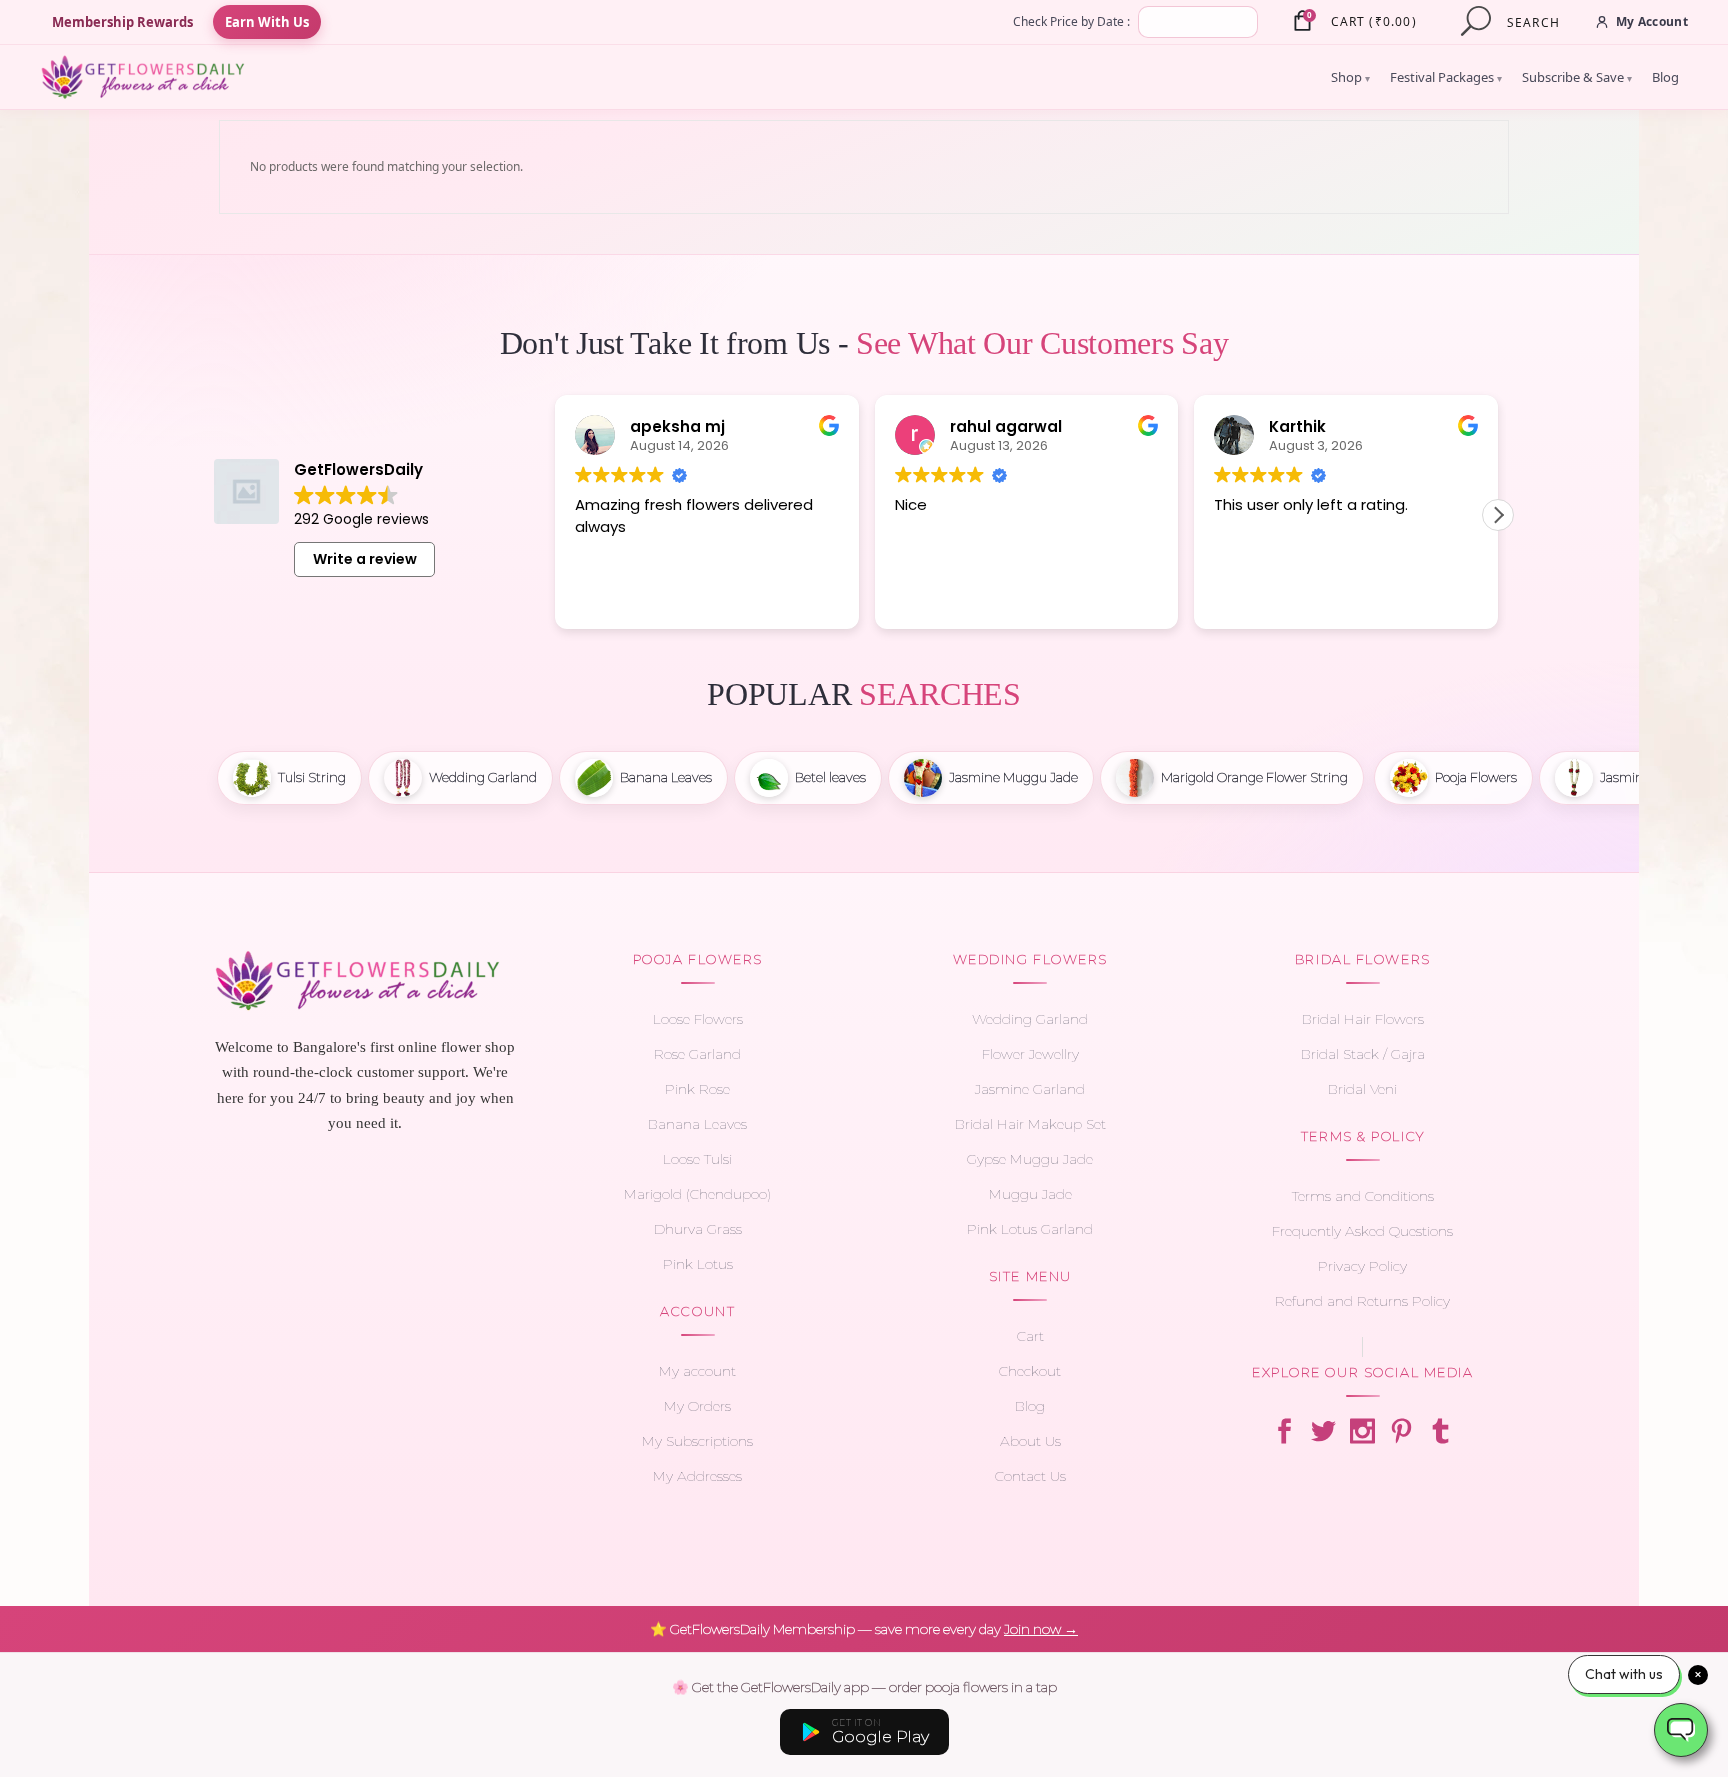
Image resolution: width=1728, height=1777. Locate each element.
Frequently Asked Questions (1362, 1231)
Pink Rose (697, 1089)
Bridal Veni (1362, 1089)
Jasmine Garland (1030, 1089)
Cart (1030, 1336)
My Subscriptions (697, 1441)
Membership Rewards (122, 22)
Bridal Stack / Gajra (1363, 1054)
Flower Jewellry (1030, 1054)
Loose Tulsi (697, 1159)
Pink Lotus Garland (1030, 1229)
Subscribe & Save (1577, 77)
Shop (1350, 77)
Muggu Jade (1030, 1194)
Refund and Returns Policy (1362, 1301)
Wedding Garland (1030, 1019)
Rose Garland (697, 1054)
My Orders (697, 1406)
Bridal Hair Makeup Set (1030, 1124)
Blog (1665, 77)
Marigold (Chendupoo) (697, 1194)
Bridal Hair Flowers (1363, 1019)
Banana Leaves (697, 1124)
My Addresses (697, 1476)
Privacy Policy (1362, 1266)
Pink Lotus (698, 1264)
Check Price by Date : (1071, 21)
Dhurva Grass (698, 1229)
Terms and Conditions (1363, 1196)
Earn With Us (267, 22)
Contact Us (1030, 1476)
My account (697, 1371)
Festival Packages (1446, 77)
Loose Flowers (698, 1019)
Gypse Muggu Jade (1030, 1159)
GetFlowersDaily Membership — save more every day (864, 1629)
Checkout (1030, 1371)
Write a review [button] (365, 559)
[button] (1498, 515)
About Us (1030, 1441)
